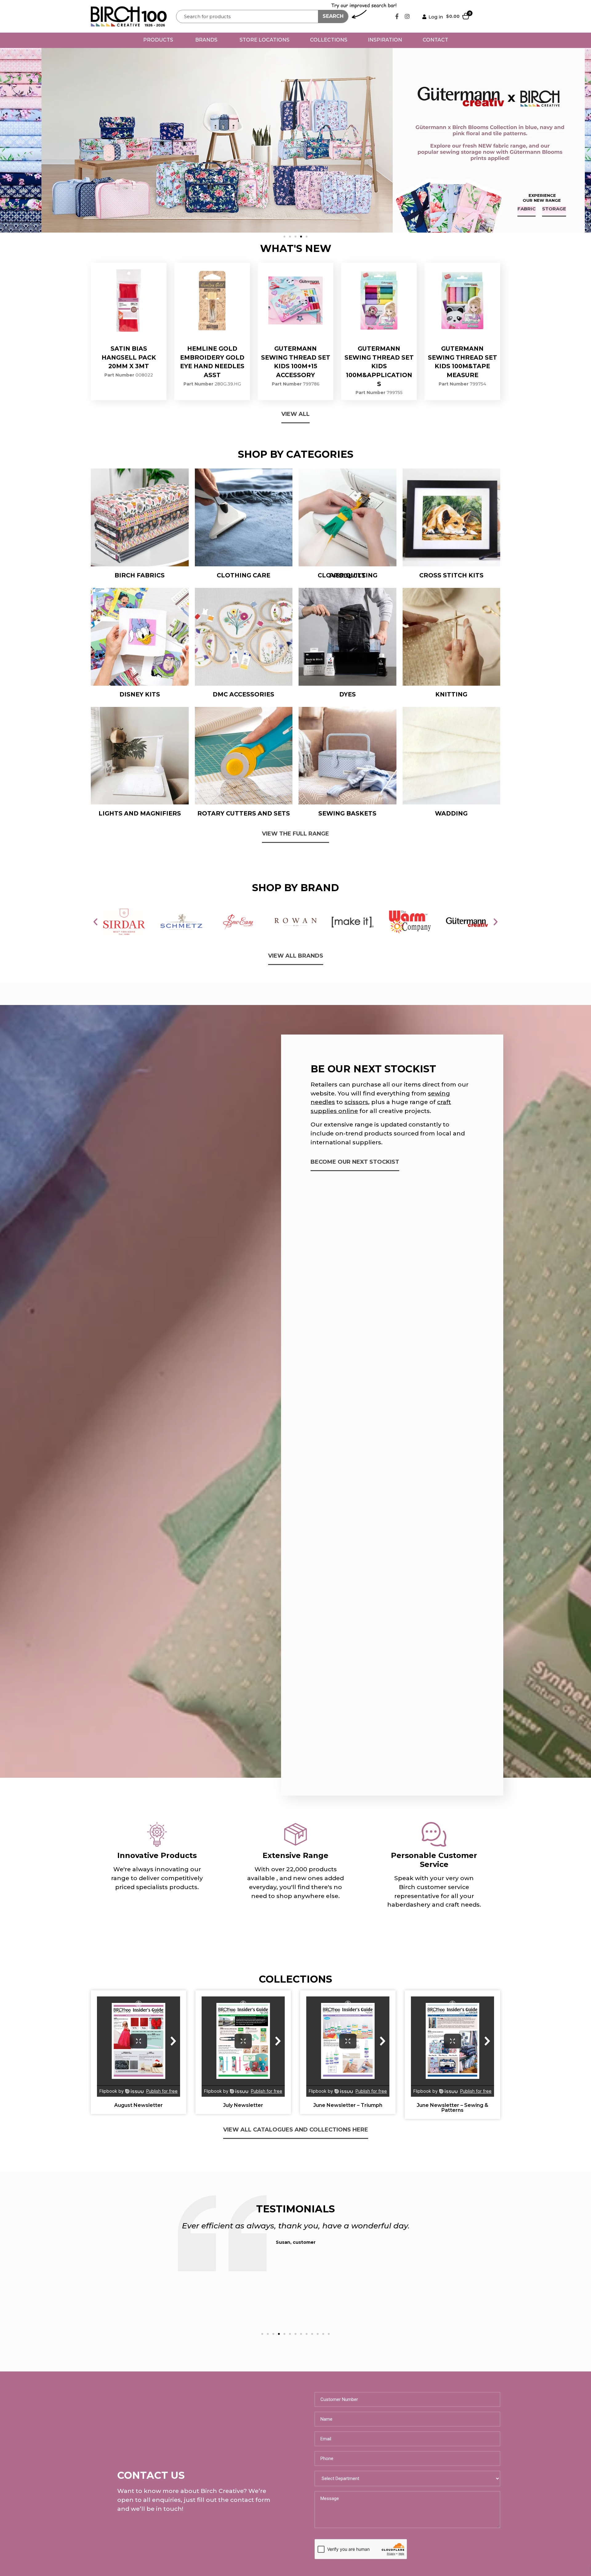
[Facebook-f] (397, 16)
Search (333, 16)
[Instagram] (407, 16)
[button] (284, 237)
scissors (356, 1102)
